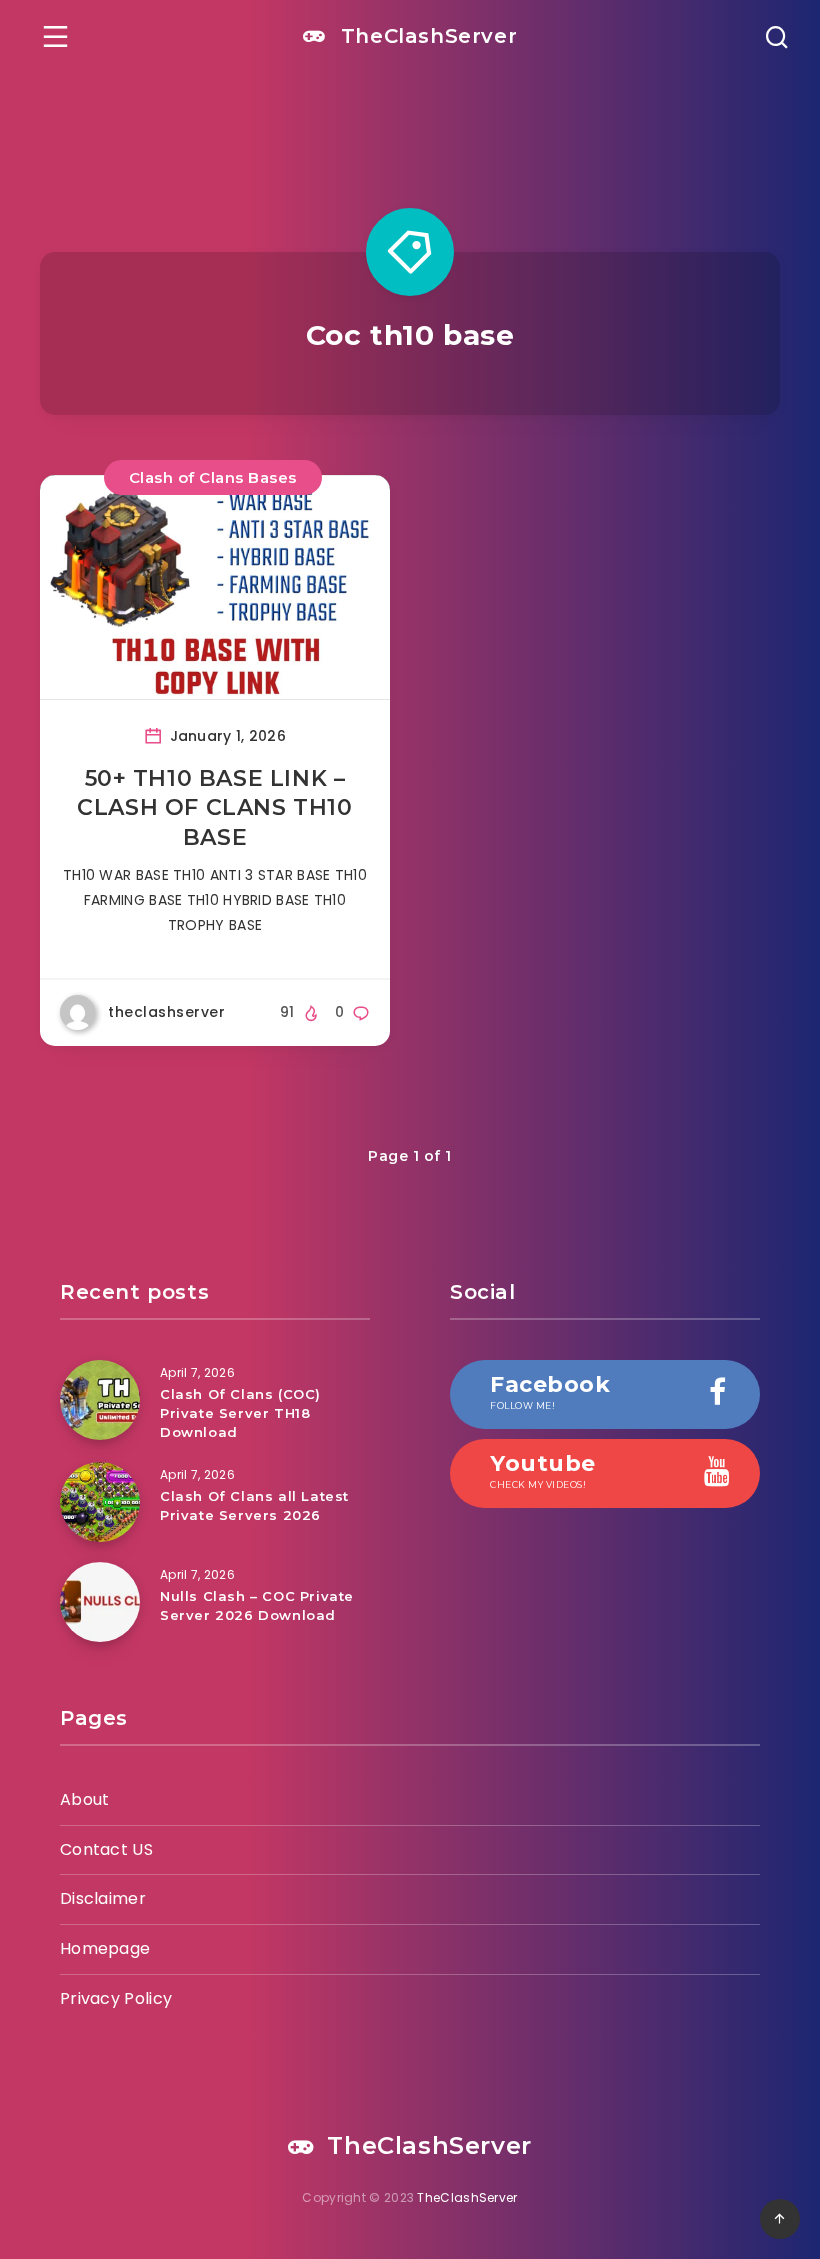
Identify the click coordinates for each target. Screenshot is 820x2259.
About (85, 1799)
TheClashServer (425, 36)
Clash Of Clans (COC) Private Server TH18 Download (240, 1413)
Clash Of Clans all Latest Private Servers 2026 (254, 1505)
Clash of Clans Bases (213, 477)
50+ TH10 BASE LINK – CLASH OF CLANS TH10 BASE (214, 808)
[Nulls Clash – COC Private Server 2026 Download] (100, 1602)
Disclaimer (103, 1898)
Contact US (106, 1849)
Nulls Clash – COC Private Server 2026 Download (257, 1605)
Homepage (105, 1948)
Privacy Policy (116, 1998)
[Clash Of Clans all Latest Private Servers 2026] (100, 1502)
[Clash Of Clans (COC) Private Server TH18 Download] (100, 1400)
